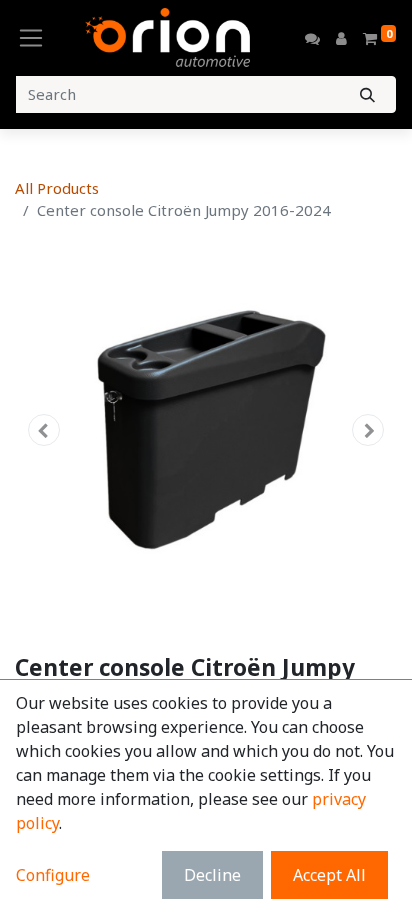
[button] (43, 430)
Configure (53, 875)
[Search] (367, 94)
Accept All (329, 875)
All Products (57, 188)
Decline (212, 875)
